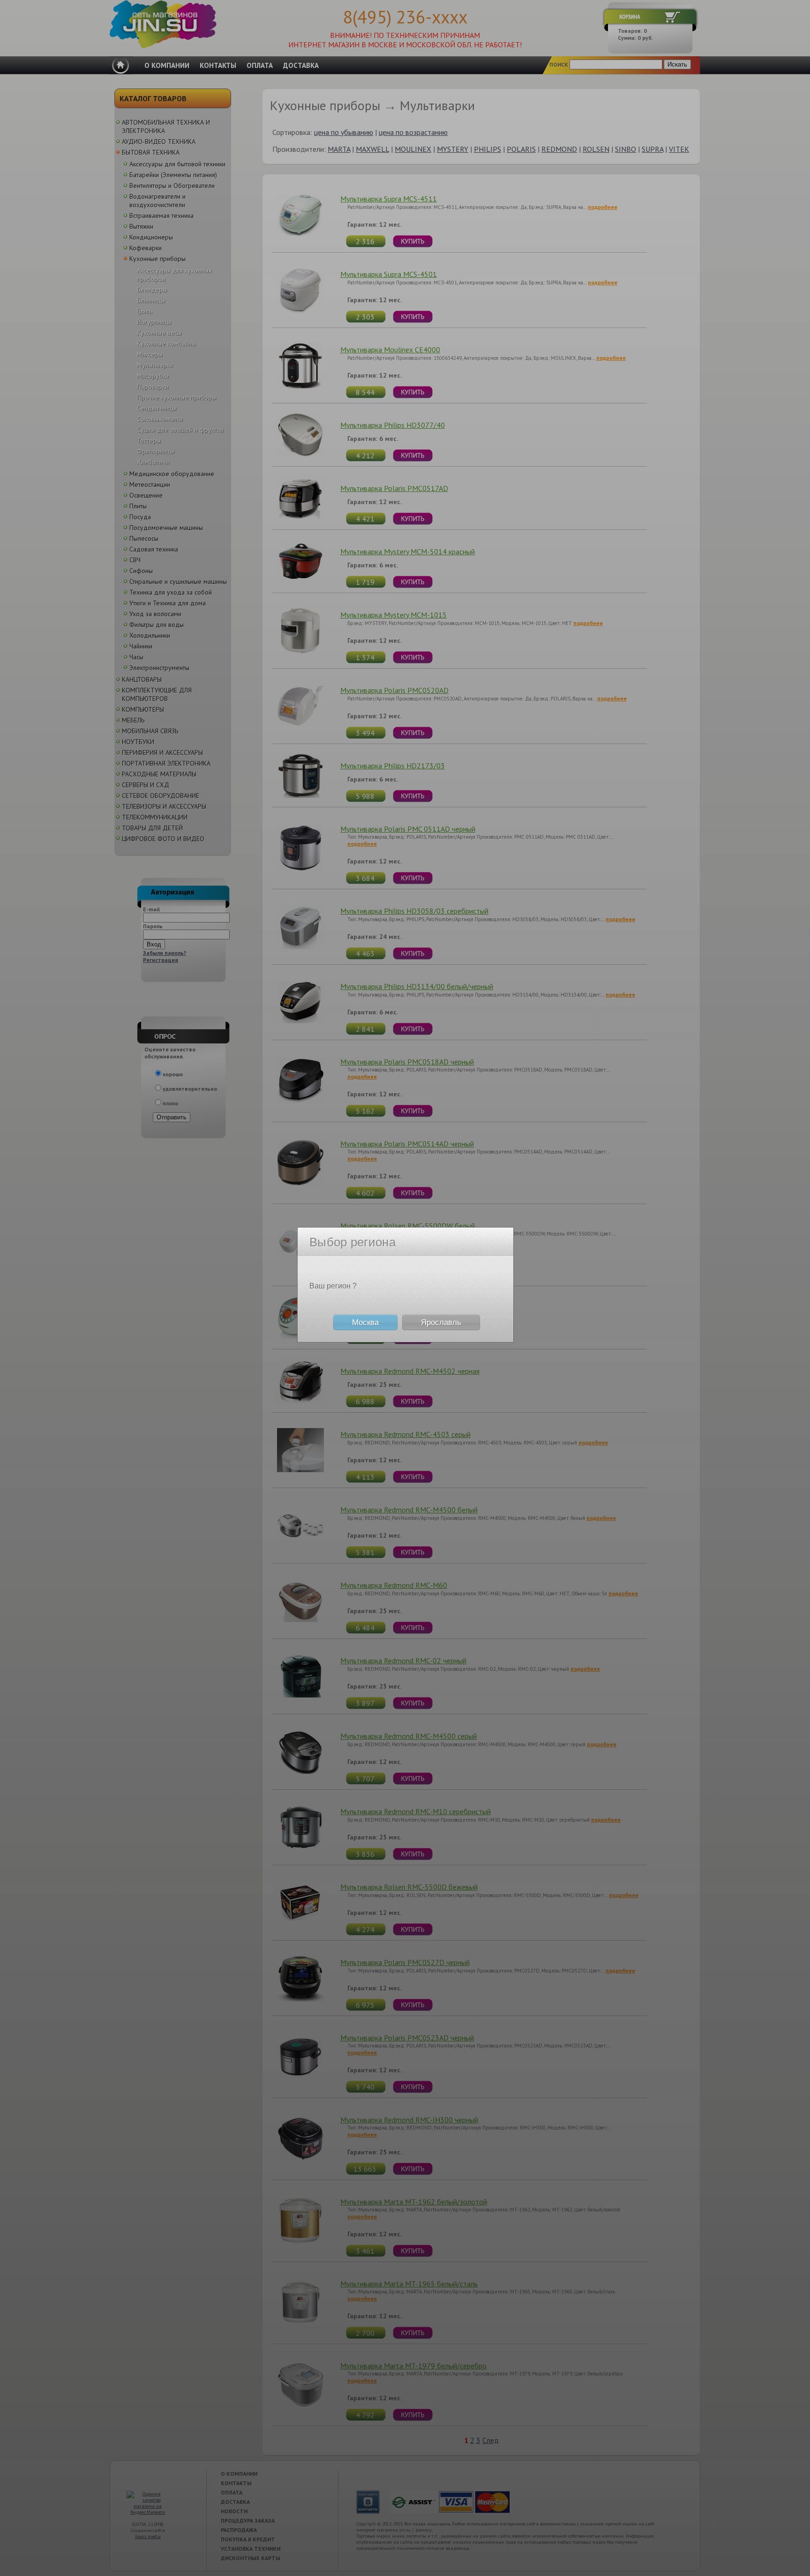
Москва (365, 1322)
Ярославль (441, 1322)
